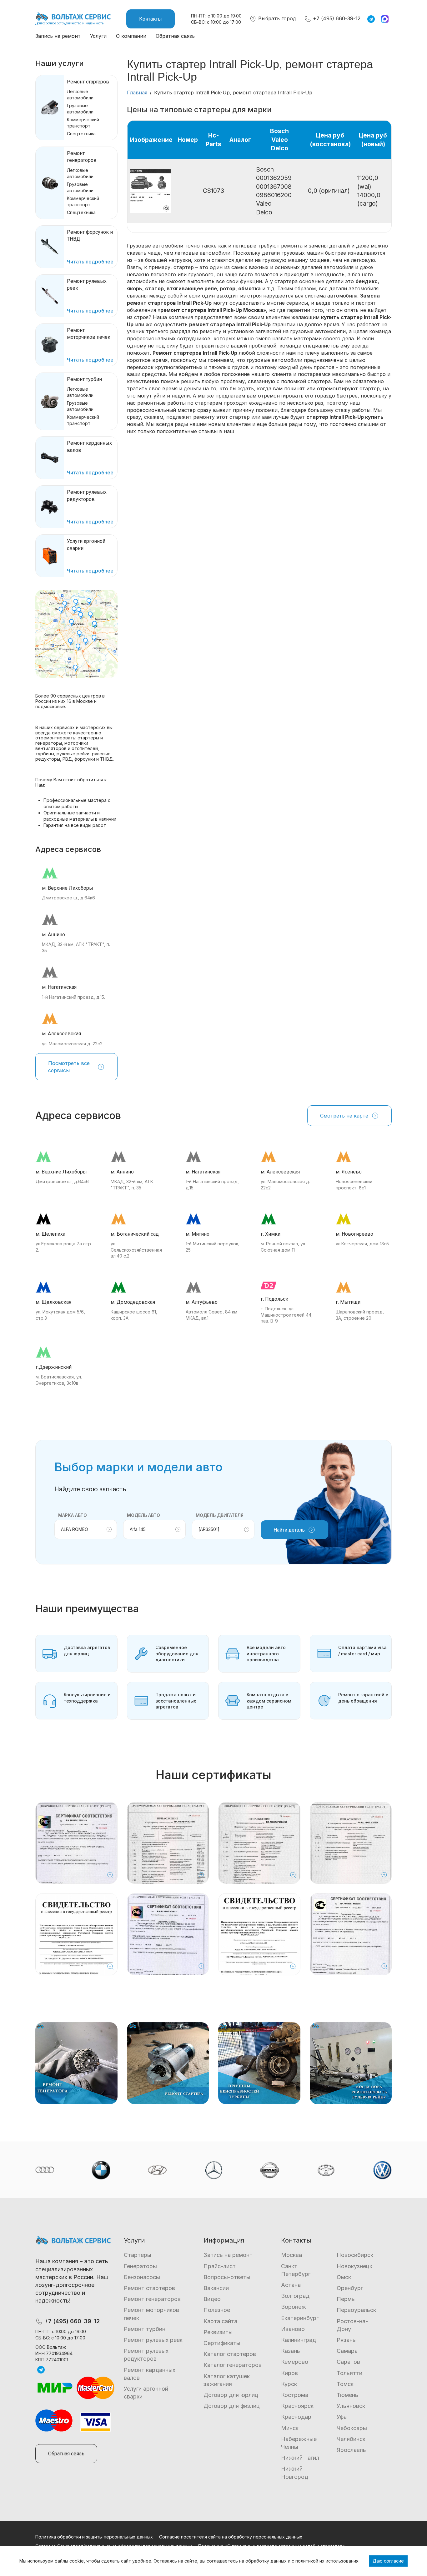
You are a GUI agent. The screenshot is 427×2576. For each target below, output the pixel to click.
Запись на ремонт (58, 36)
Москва (291, 2255)
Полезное (217, 2310)
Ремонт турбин (84, 379)
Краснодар (296, 2417)
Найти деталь (289, 1530)
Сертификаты (222, 2343)
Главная (137, 93)
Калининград (299, 2340)
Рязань (346, 2340)
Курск (289, 2384)
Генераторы (140, 2266)
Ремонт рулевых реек (153, 2340)
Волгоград (295, 2296)
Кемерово (295, 2362)
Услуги (98, 36)
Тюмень (347, 2395)
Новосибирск (355, 2255)
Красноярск (297, 2406)
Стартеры (138, 2255)
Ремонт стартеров (88, 82)
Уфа (342, 2417)
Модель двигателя (220, 1515)
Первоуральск (356, 2310)
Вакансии (216, 2288)
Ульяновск (351, 2406)
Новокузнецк (354, 2266)
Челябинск (351, 2439)
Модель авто (143, 1515)
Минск (290, 2428)
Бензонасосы (142, 2277)
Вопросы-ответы (227, 2277)
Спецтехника (81, 134)
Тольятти (349, 2373)
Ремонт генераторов (152, 2299)
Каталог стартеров (230, 2354)
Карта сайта (220, 2321)
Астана (291, 2285)
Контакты (151, 19)
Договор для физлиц (232, 2406)
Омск (344, 2277)
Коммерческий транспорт (83, 123)
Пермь (346, 2299)
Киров (289, 2373)
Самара (347, 2351)
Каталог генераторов (233, 2365)
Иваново (293, 2329)
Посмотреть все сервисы (69, 1067)
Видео (212, 2299)
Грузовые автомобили (80, 109)
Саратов (348, 2362)
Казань (291, 2351)
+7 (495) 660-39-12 (336, 18)
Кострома (295, 2395)
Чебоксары (352, 2428)
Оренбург (350, 2288)
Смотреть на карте (344, 1116)
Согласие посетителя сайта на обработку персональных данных (231, 2537)
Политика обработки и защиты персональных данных (94, 2537)
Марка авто (73, 1515)
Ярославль (351, 2450)
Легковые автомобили (80, 95)
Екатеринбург (300, 2318)
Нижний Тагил (300, 2458)
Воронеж (294, 2307)
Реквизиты (218, 2332)
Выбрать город (276, 18)
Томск (345, 2384)
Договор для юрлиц (231, 2395)
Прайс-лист (220, 2266)
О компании (131, 36)
